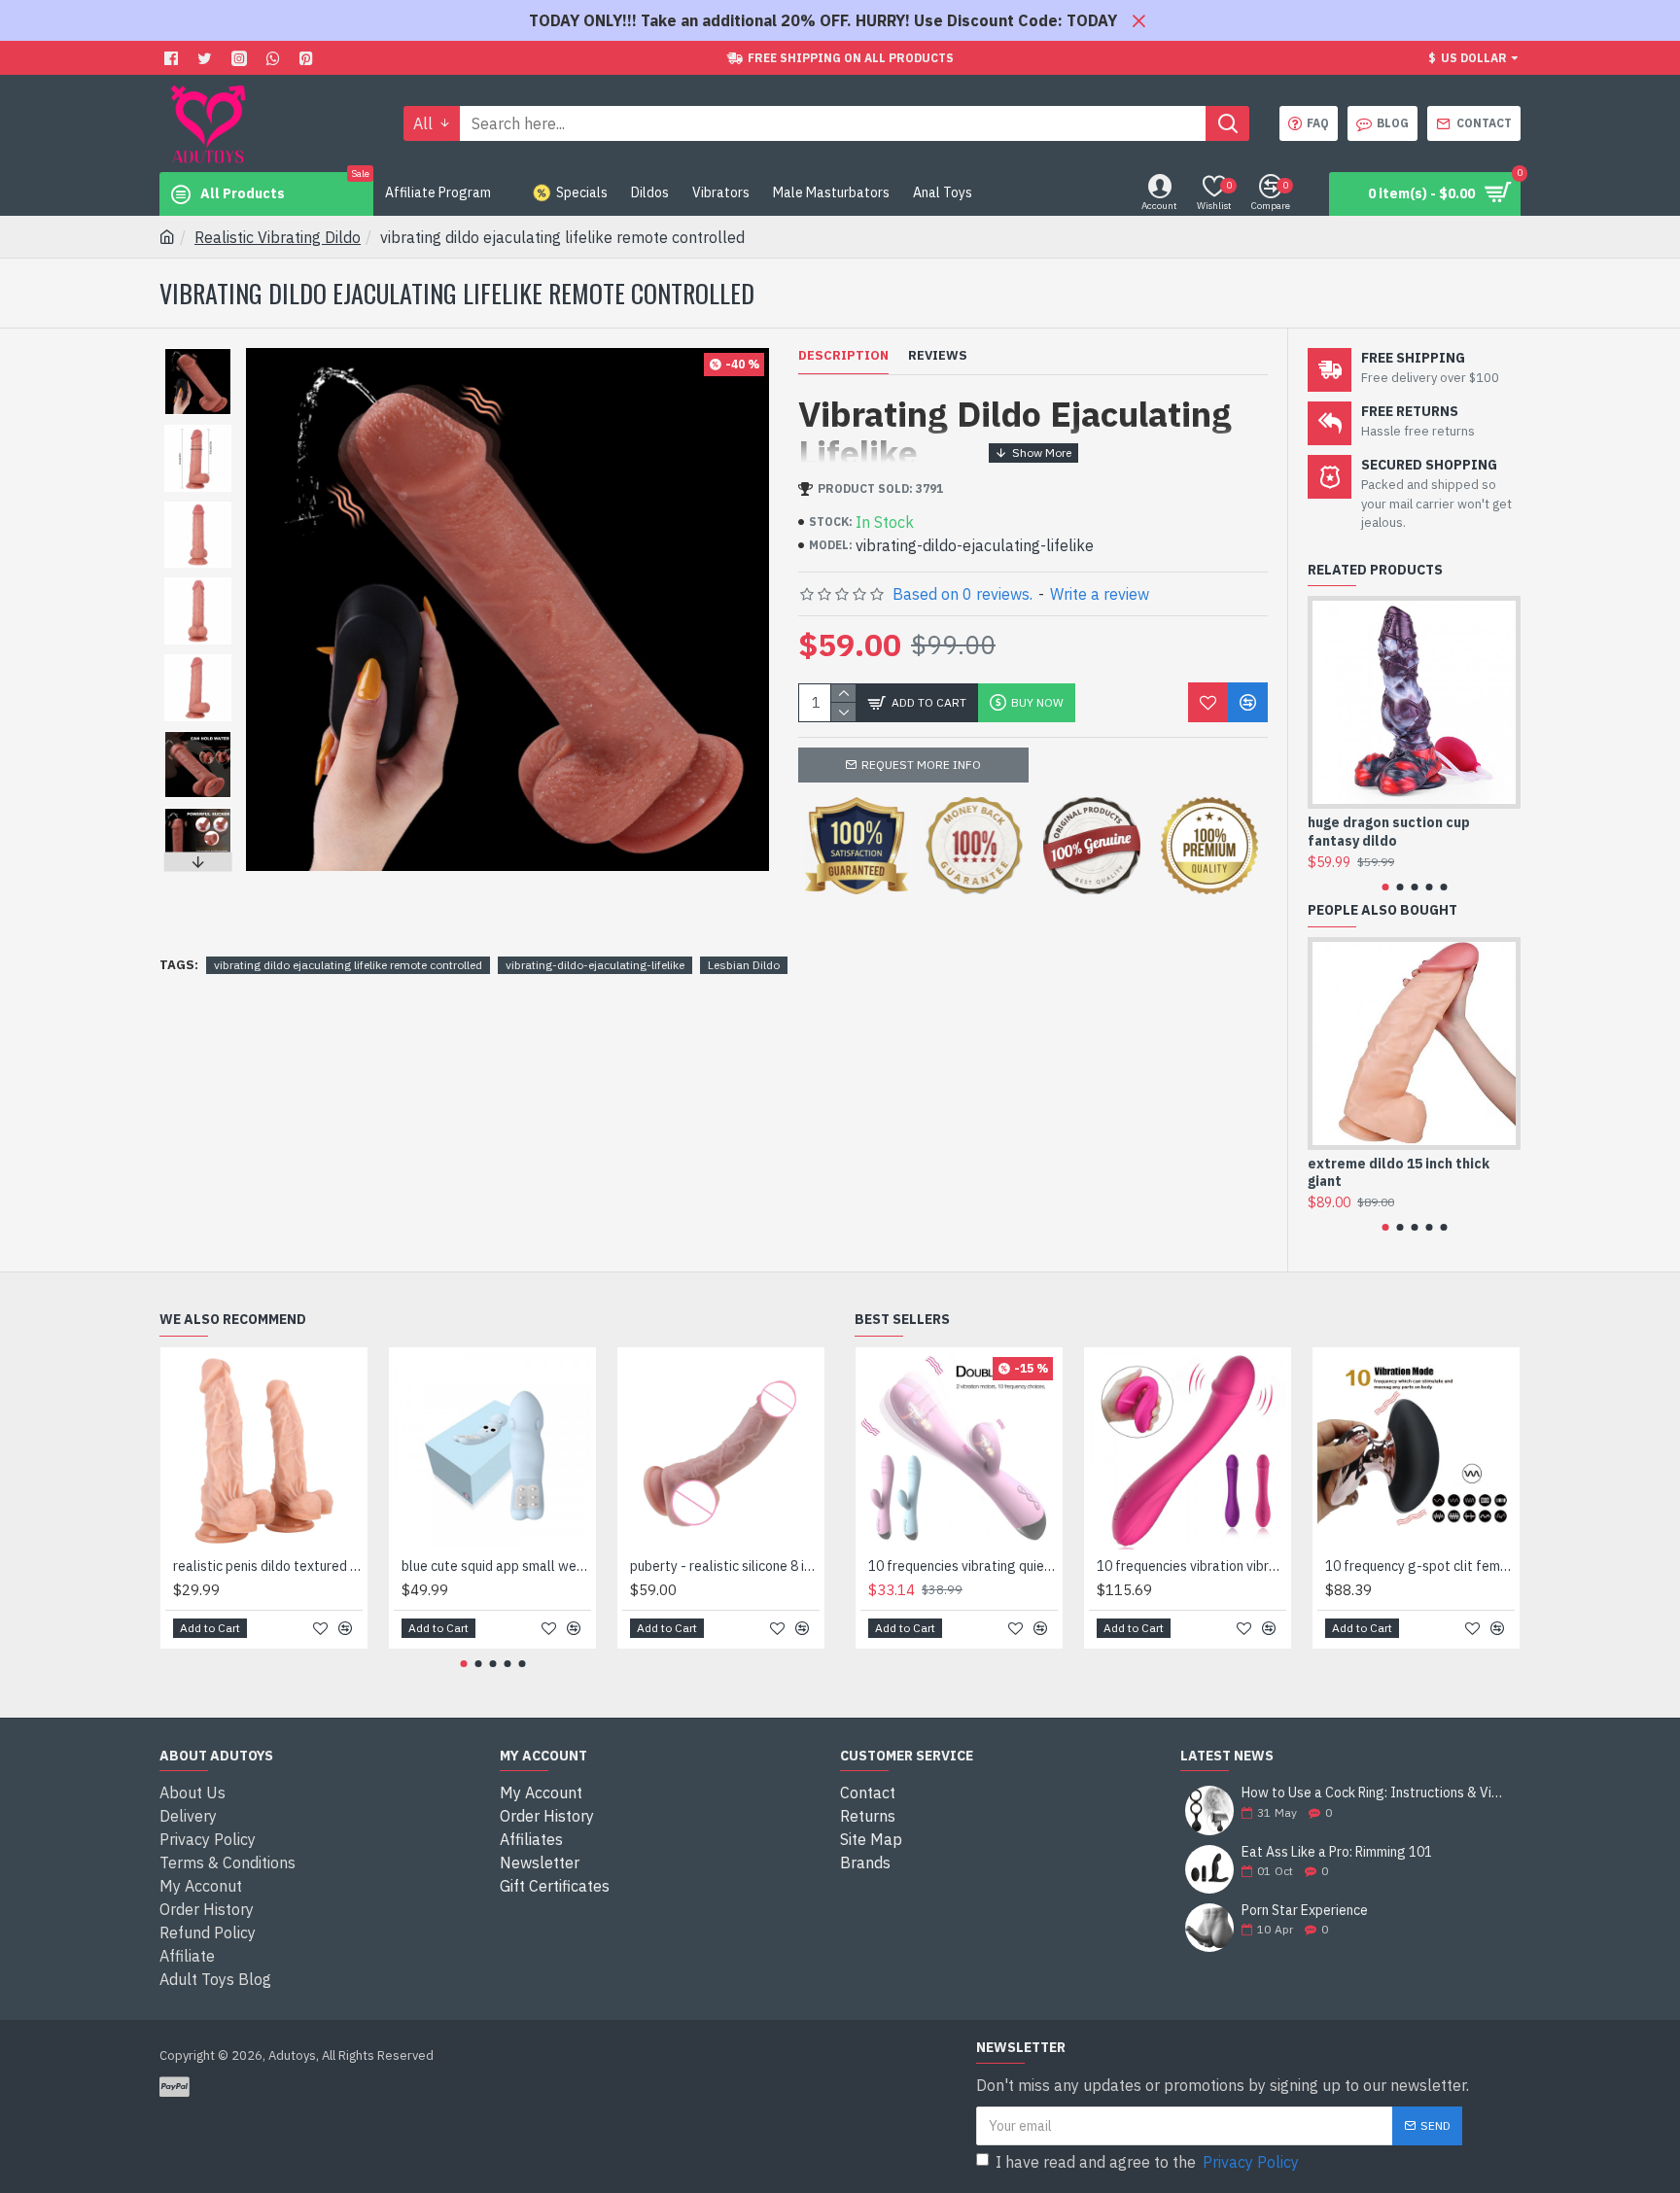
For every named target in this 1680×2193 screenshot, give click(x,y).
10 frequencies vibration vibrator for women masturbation (1191, 1566)
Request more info (921, 765)
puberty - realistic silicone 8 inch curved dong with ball (725, 1566)
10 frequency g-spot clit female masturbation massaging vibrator (1420, 1566)
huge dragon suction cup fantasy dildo (1389, 831)
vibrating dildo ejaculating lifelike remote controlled (348, 965)
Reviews (938, 356)
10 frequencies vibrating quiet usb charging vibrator (963, 1566)
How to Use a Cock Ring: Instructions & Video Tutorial (1375, 1793)
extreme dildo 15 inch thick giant (1399, 1172)
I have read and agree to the (1147, 2162)
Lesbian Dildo (744, 965)
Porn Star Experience (1305, 1911)
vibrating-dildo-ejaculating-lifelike (595, 965)
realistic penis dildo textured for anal (268, 1566)
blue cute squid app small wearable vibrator (496, 1566)
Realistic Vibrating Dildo (278, 237)
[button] (197, 353)
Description (843, 356)
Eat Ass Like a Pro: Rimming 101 (1337, 1852)
